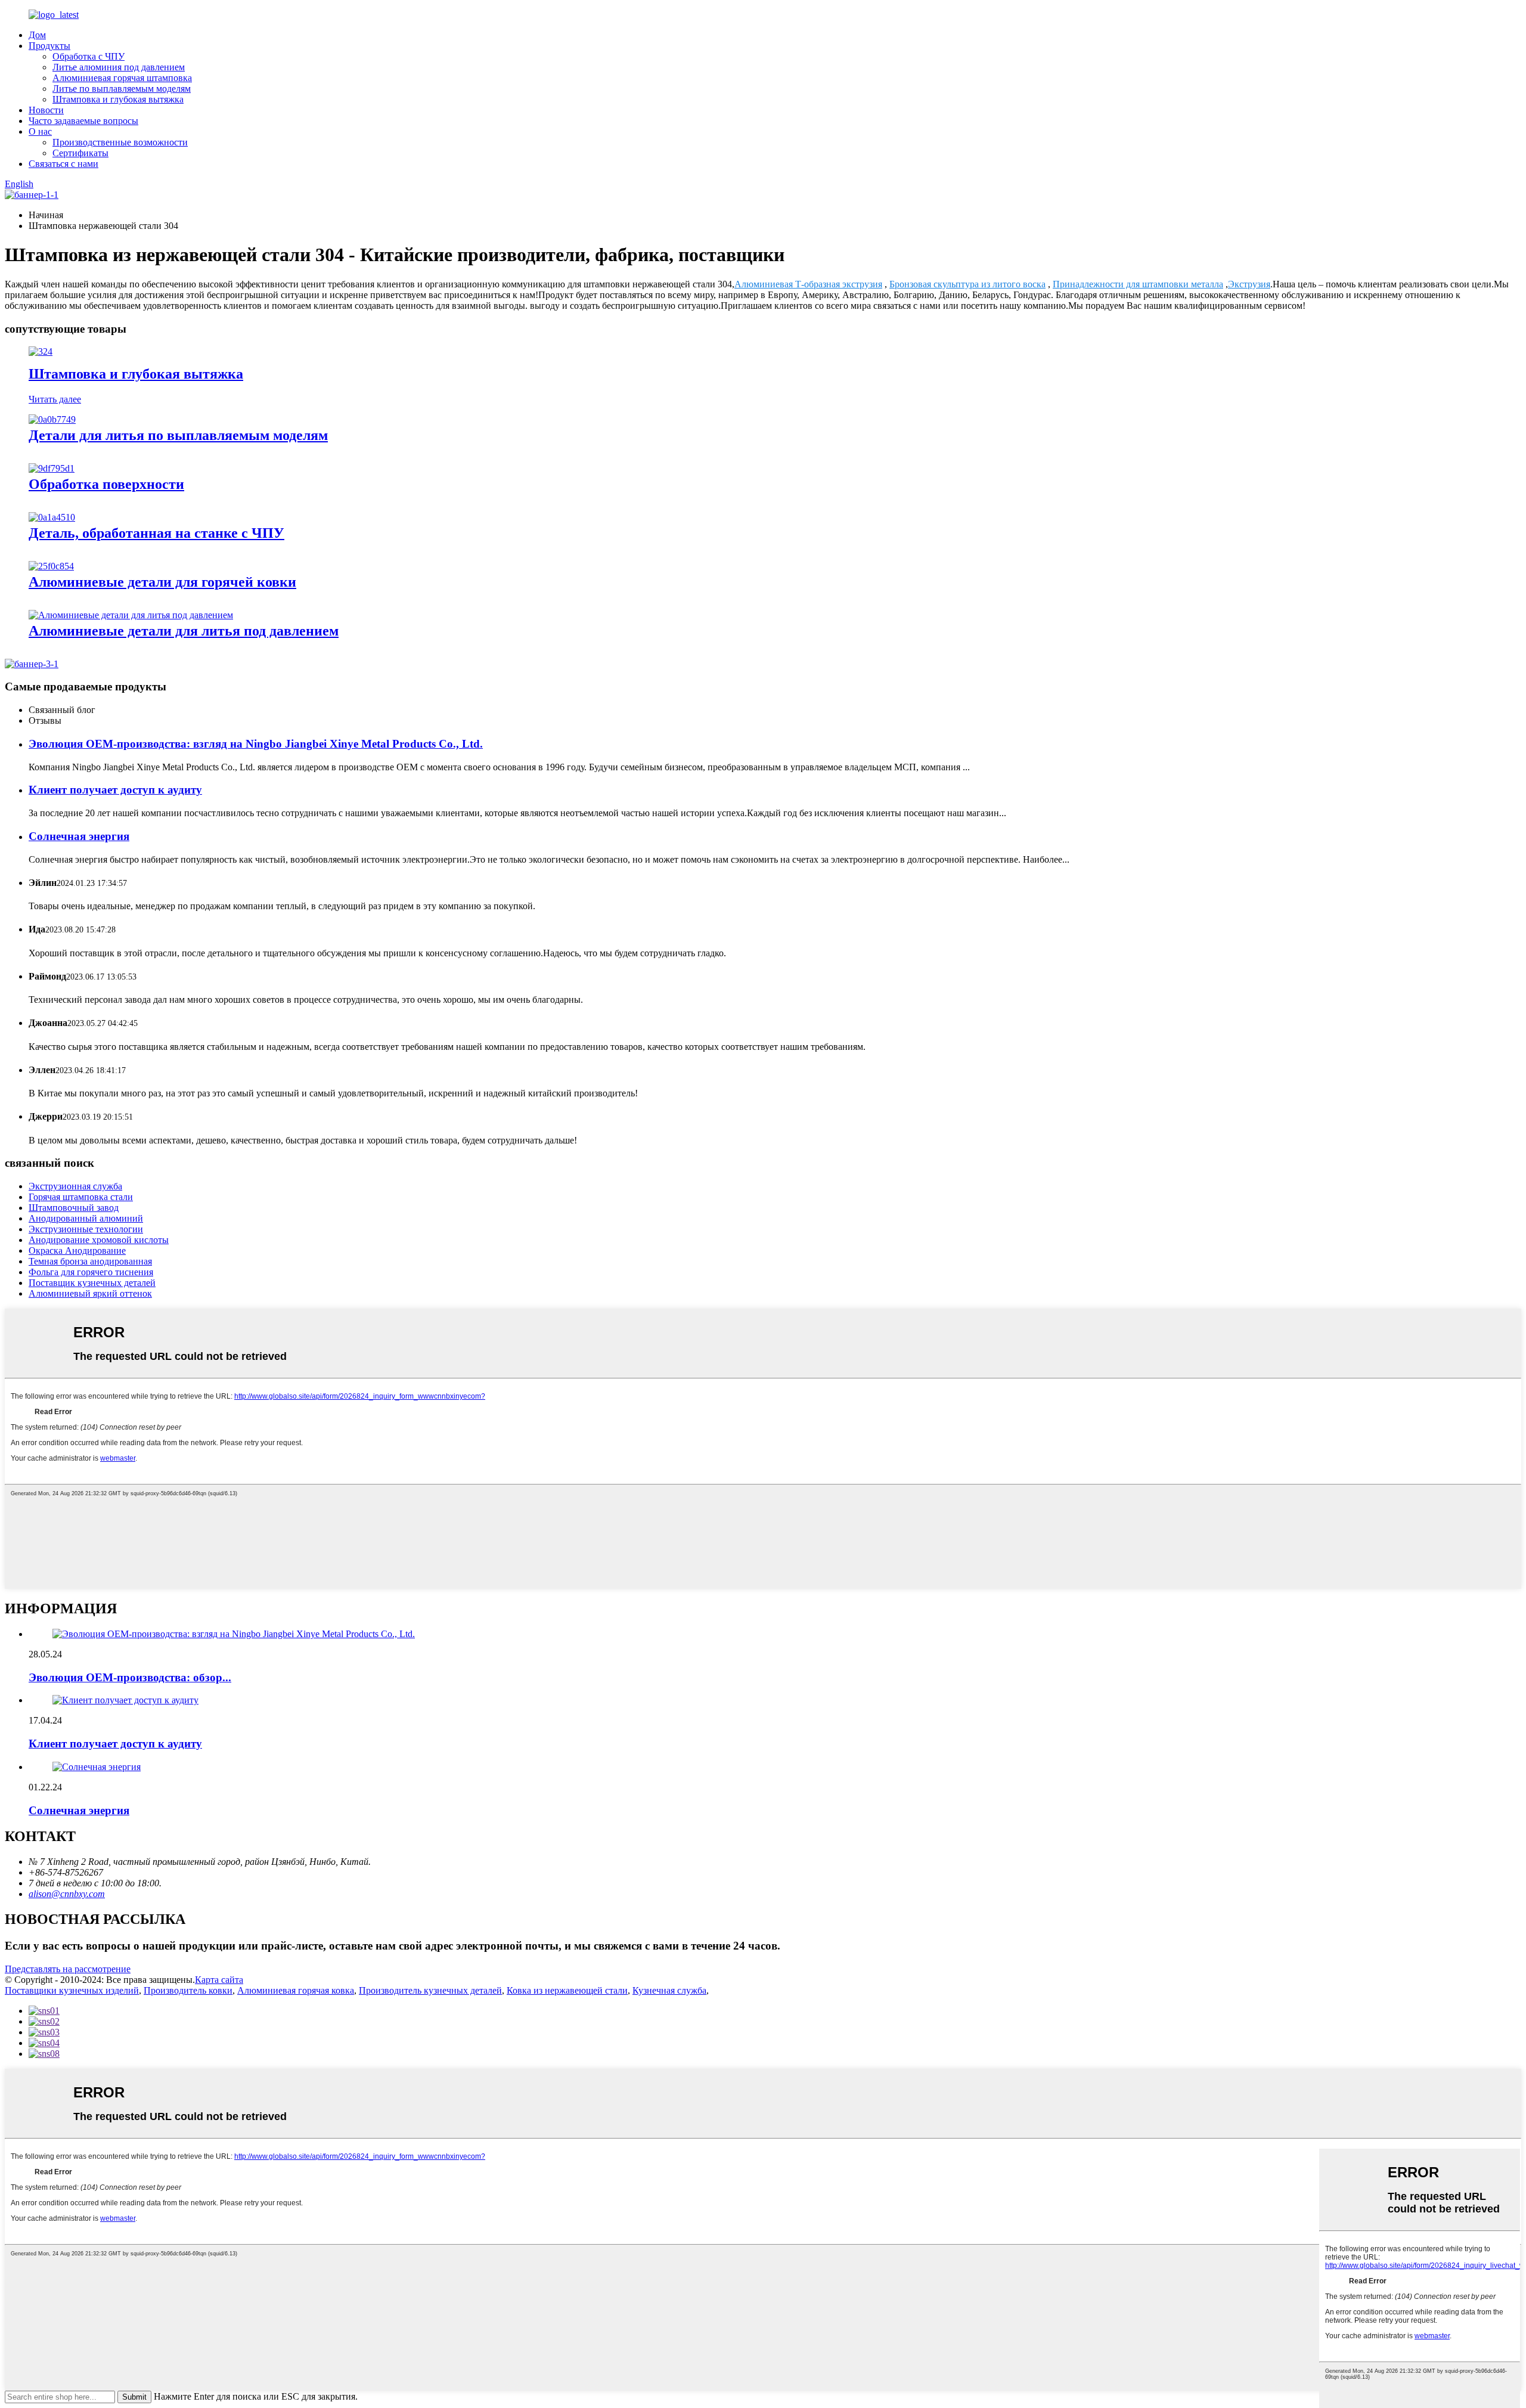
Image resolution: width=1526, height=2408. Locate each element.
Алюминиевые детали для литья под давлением (184, 631)
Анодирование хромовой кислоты (99, 1240)
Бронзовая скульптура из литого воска (967, 284)
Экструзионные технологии (86, 1229)
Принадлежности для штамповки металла (1138, 284)
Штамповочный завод (74, 1208)
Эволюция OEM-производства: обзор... (130, 1677)
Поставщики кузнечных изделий (72, 1990)
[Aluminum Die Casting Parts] (131, 615)
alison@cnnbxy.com (67, 1894)
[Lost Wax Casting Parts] (52, 419)
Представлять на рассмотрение (68, 1969)
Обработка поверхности (106, 484)
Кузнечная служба (669, 1990)
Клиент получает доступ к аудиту (115, 790)
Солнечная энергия (79, 836)
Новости (46, 110)
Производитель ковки (188, 1990)
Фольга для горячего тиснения (91, 1272)
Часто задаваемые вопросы (83, 121)
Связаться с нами (63, 164)
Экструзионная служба (75, 1186)
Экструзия (1249, 284)
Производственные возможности (120, 142)
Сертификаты (80, 153)
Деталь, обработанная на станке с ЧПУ (156, 533)
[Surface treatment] (52, 468)
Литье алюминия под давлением (119, 67)
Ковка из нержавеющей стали (567, 1990)
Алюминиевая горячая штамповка (122, 78)
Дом (37, 35)
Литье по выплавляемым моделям (122, 89)
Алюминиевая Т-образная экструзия (808, 284)
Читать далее (55, 399)
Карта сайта (219, 1980)
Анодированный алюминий (86, 1218)
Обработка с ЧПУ (89, 56)
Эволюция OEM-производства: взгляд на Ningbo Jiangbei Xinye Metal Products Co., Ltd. (256, 744)
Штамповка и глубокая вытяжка (118, 99)
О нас (40, 131)
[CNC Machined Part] (52, 517)
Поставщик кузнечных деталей (92, 1283)
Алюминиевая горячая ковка (296, 1990)
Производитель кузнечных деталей (430, 1990)
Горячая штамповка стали (81, 1197)
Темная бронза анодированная (90, 1261)
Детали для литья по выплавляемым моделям (178, 435)
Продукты (49, 46)
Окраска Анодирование (77, 1251)
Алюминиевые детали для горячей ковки (162, 582)
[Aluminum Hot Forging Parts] (51, 566)
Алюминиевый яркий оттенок (90, 1293)
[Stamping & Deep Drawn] (41, 351)
